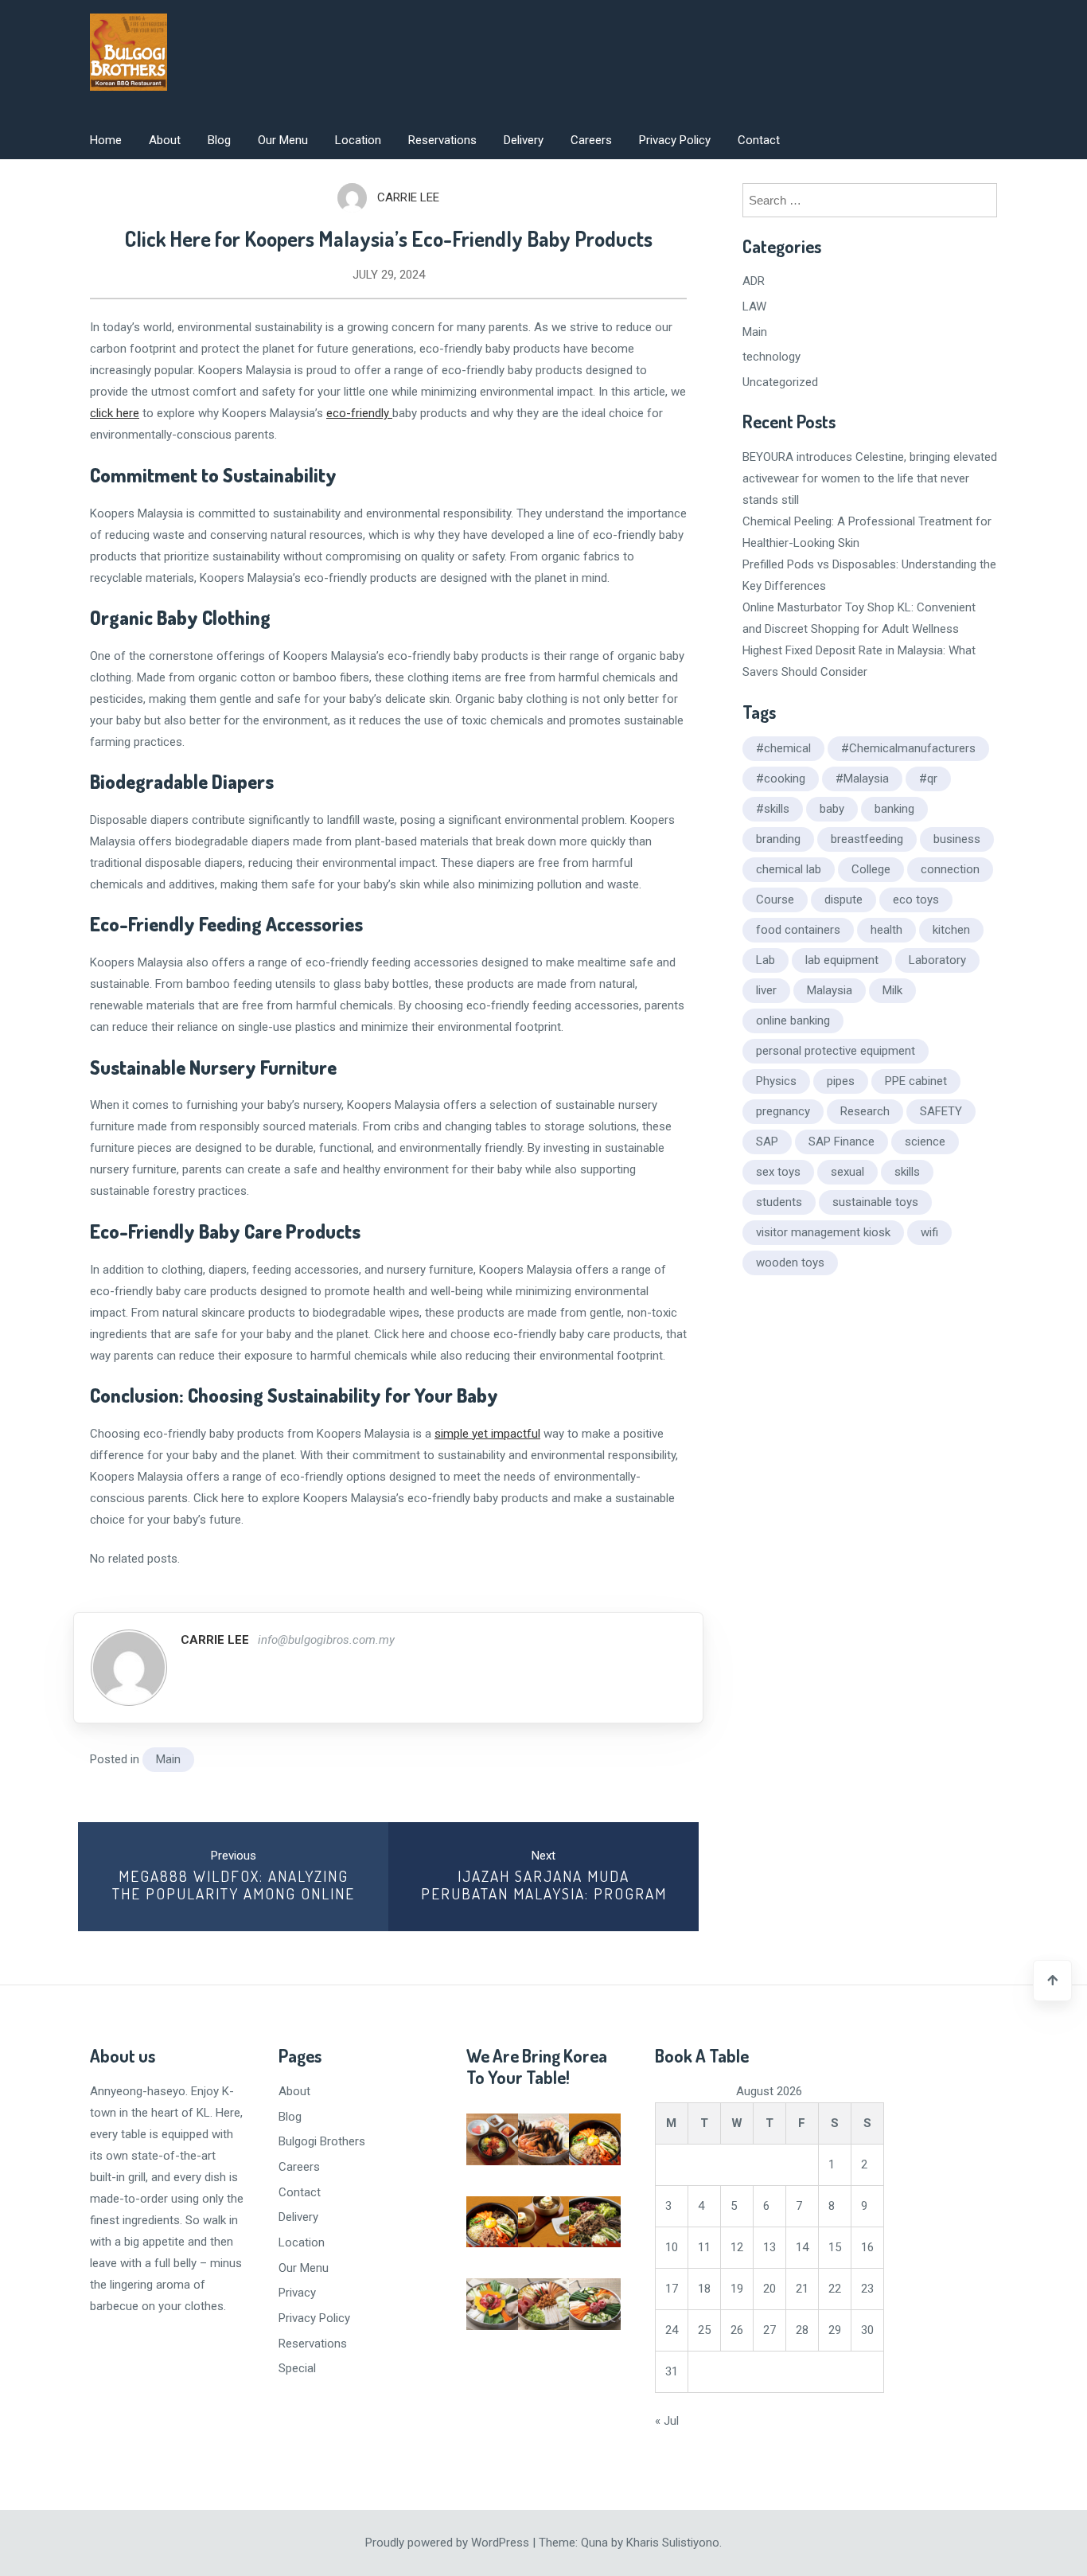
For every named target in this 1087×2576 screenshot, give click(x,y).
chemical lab (789, 869)
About (165, 140)
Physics (776, 1081)
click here (115, 413)
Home (106, 140)
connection (950, 869)
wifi (929, 1232)
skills (907, 1172)
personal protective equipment (836, 1051)
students (779, 1202)
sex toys (778, 1172)
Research (865, 1111)
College (871, 869)
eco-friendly (359, 413)
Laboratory (937, 960)
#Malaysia (862, 779)
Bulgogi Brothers (322, 2141)
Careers (591, 140)
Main (168, 1759)
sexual (847, 1172)
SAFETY (941, 1111)
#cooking (781, 779)
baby (832, 809)
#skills (773, 809)
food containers (798, 930)
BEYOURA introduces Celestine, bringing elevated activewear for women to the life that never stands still (870, 478)
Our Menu (283, 140)
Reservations (442, 140)
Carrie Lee (408, 197)
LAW (754, 306)
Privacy (297, 2293)
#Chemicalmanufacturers (908, 748)
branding (778, 839)
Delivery (524, 140)
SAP (767, 1142)
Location (358, 140)
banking (894, 809)
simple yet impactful (487, 1434)
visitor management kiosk (823, 1232)
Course (775, 900)
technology (771, 357)
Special (297, 2368)
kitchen (951, 930)
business (957, 839)
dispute (843, 900)
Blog (219, 140)
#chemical (783, 748)
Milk (892, 990)
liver (766, 990)
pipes (841, 1081)
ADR (754, 281)
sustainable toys (875, 1202)
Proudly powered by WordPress (449, 2543)
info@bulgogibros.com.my (326, 1640)
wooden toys (790, 1263)
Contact (759, 140)
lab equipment (842, 960)
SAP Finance (842, 1142)
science (925, 1142)
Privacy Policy (675, 140)
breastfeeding (867, 839)
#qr (928, 779)
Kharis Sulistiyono (673, 2543)
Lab (766, 960)
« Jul (667, 2421)
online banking (793, 1021)
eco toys (916, 900)
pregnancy (783, 1111)
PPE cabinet (916, 1081)
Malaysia (830, 990)
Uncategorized (780, 382)
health (886, 930)
